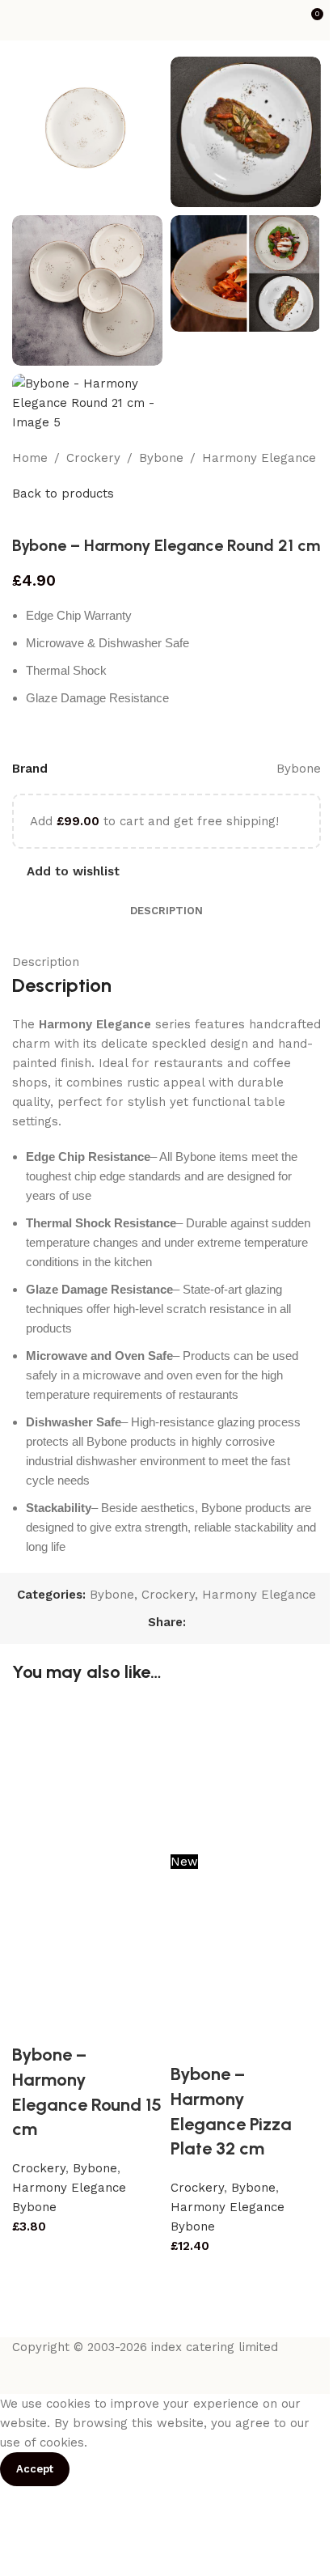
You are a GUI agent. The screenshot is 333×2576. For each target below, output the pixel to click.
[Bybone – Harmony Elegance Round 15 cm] (87, 1776)
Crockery (93, 458)
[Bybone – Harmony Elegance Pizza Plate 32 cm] (246, 1776)
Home (30, 458)
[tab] (166, 911)
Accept (35, 2469)
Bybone (161, 458)
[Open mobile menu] (19, 20)
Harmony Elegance (259, 458)
